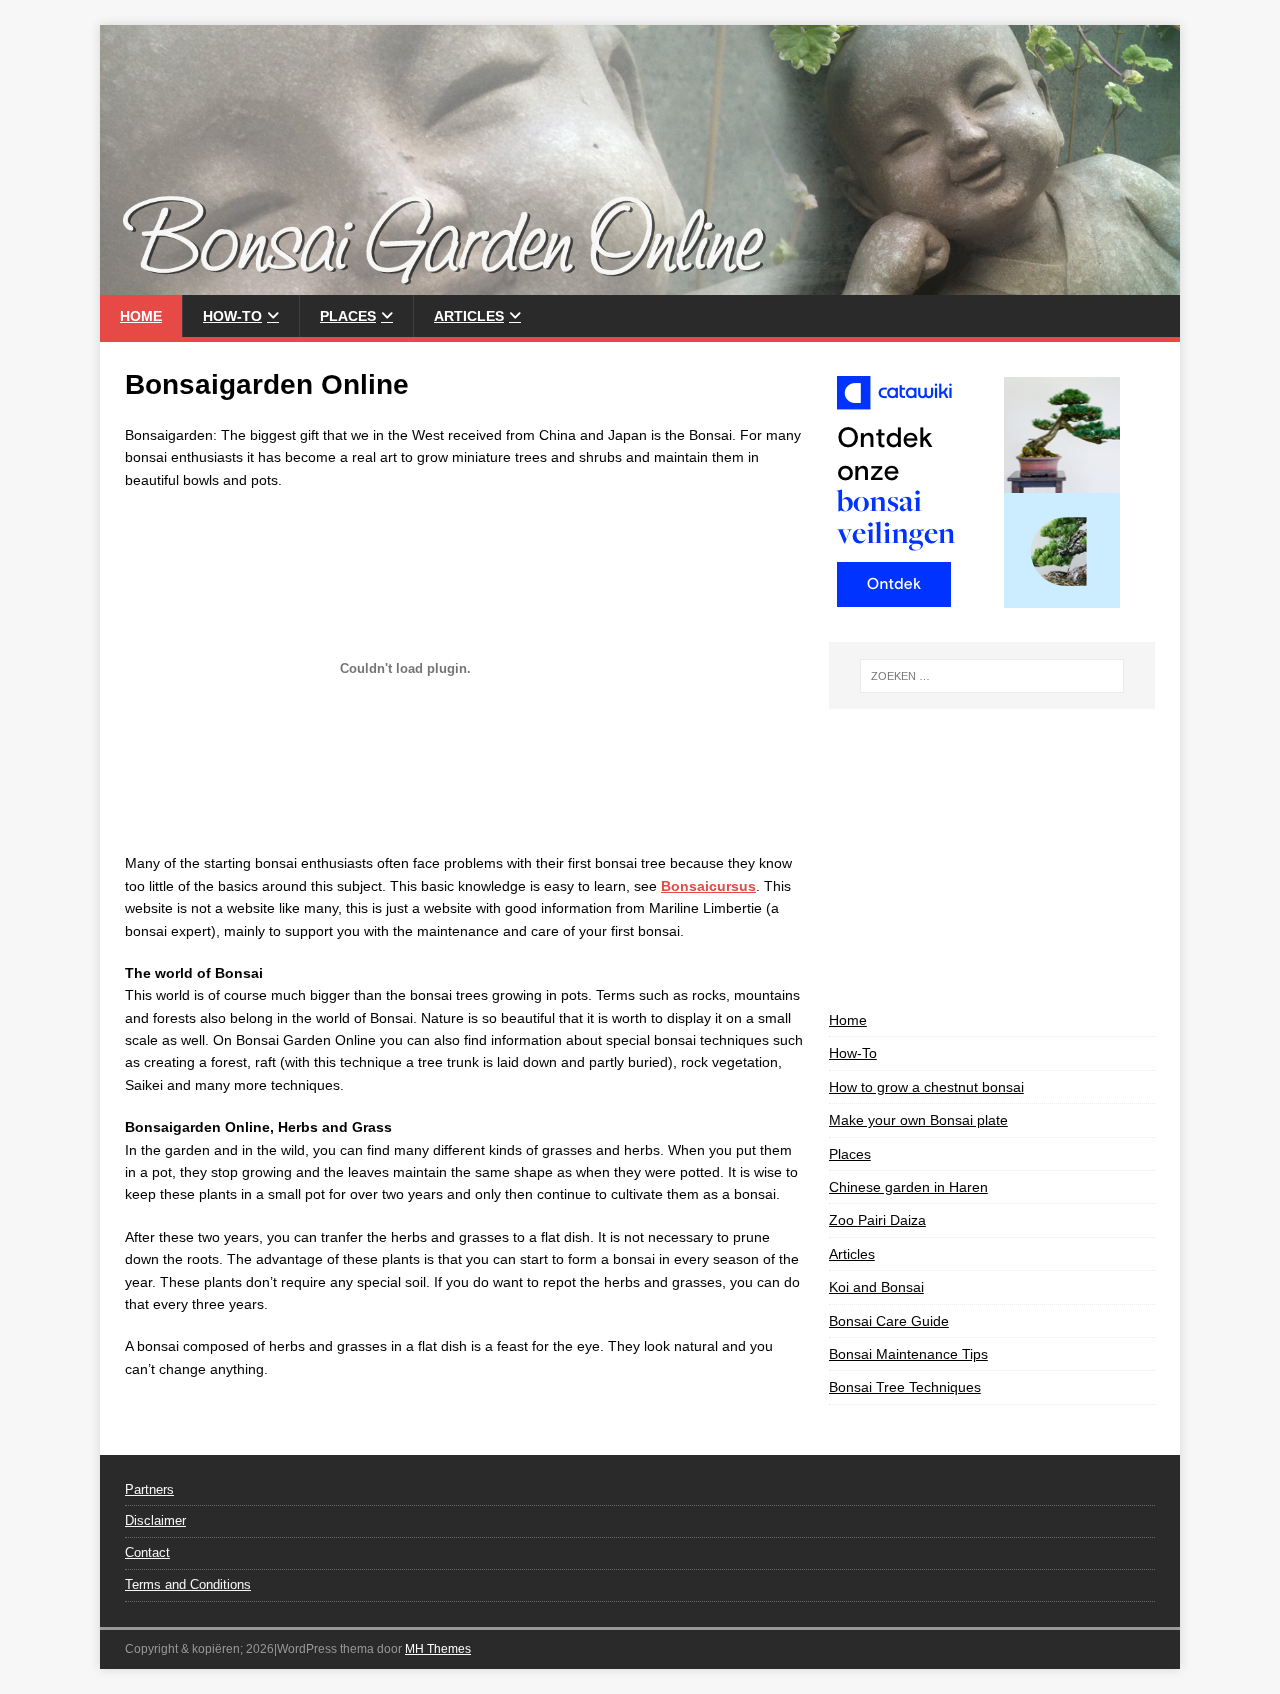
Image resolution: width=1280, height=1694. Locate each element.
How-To (232, 316)
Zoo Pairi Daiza (877, 1220)
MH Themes (438, 1649)
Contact (147, 1552)
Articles (469, 316)
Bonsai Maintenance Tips (908, 1354)
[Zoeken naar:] (992, 676)
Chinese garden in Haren (908, 1187)
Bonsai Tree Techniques (905, 1387)
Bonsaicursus (708, 886)
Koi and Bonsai (876, 1287)
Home (141, 316)
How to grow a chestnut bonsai (926, 1087)
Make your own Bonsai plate (918, 1120)
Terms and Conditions (188, 1584)
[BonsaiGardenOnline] (640, 284)
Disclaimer (155, 1520)
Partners (149, 1489)
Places (348, 316)
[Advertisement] (992, 859)
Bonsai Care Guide (889, 1321)
